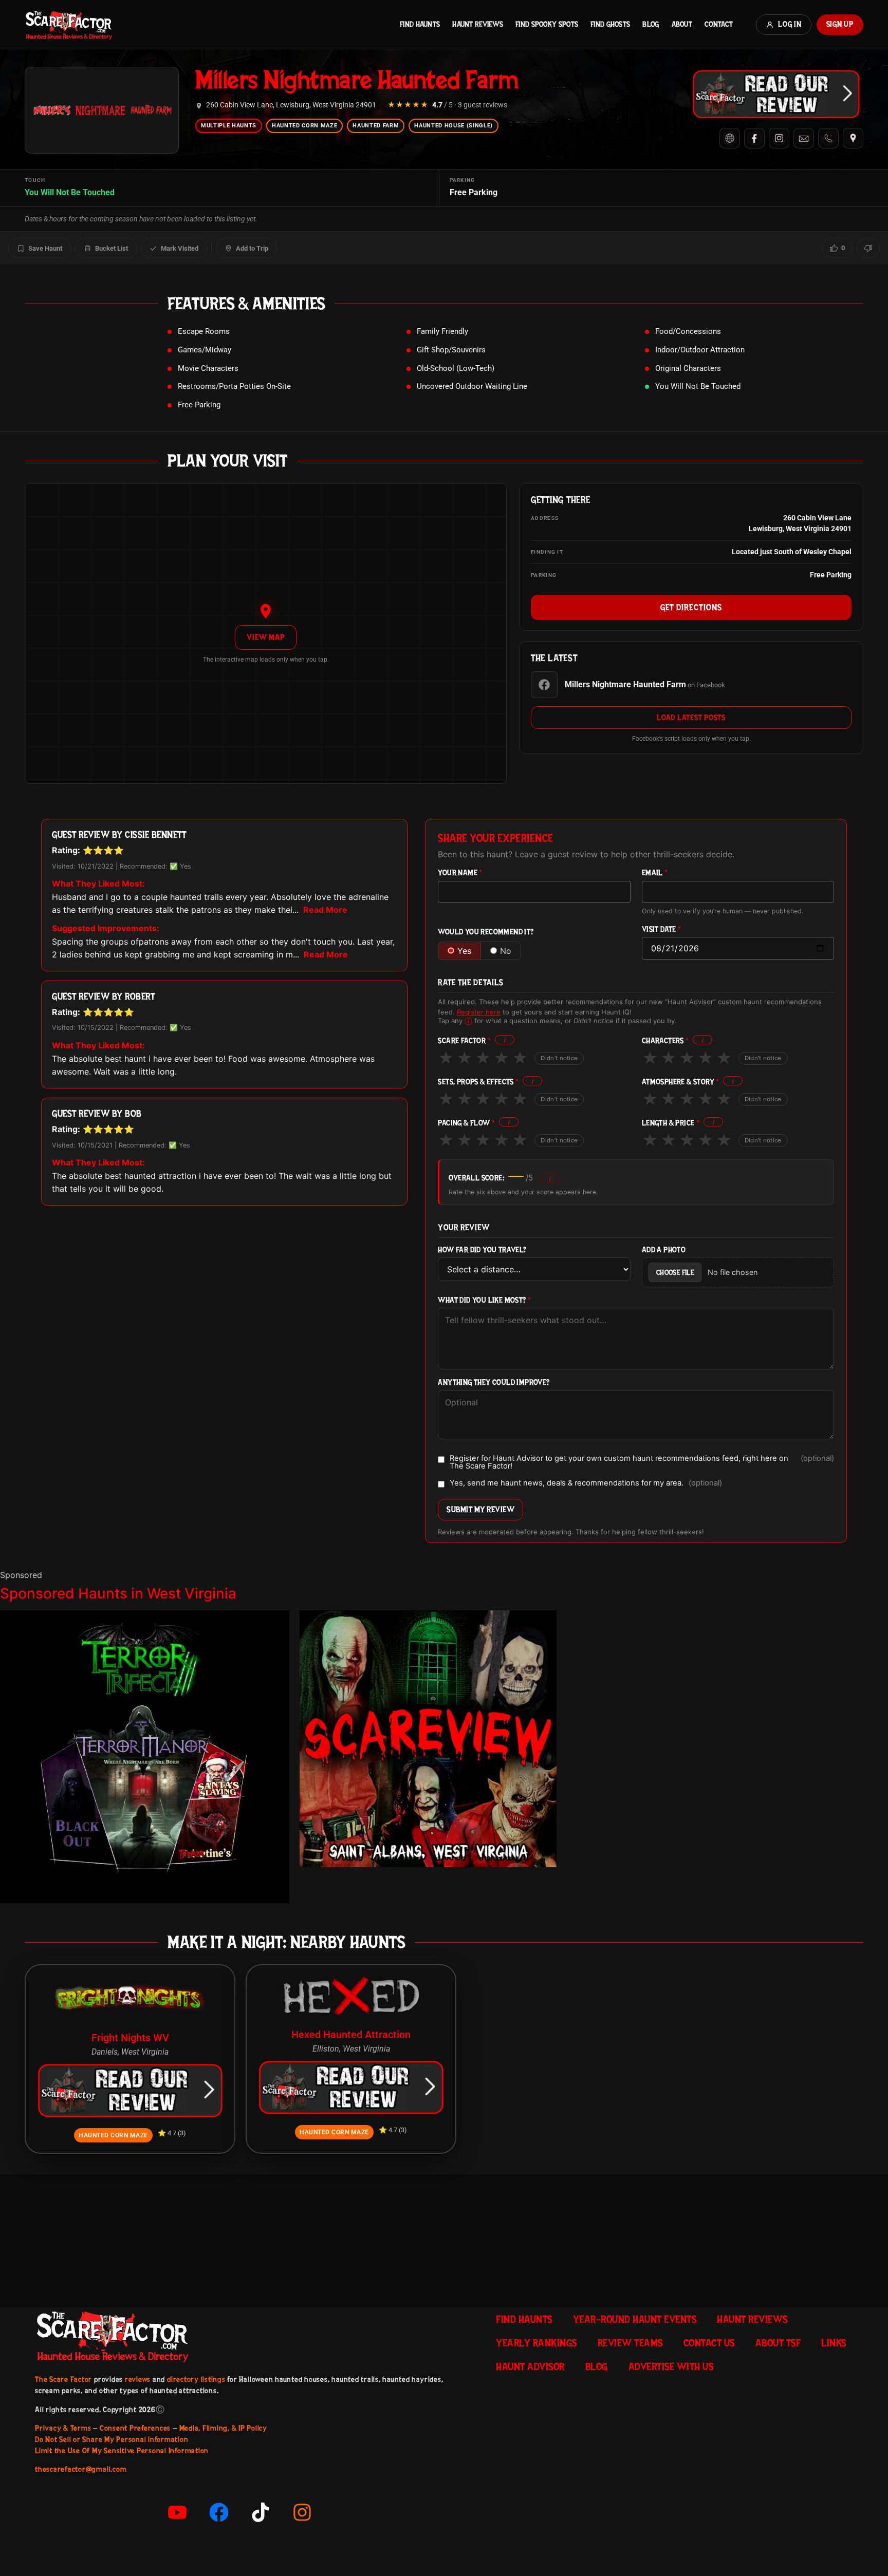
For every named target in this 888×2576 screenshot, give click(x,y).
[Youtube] (177, 2512)
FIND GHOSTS (610, 24)
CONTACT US (709, 2343)
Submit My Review (480, 1509)
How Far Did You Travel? (482, 1250)
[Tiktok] (261, 2512)
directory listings (196, 2379)
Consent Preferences (135, 2428)
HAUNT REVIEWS (478, 24)
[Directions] (853, 138)
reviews (138, 2379)
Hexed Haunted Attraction (351, 2035)
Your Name (460, 873)
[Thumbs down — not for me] (868, 248)
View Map (265, 637)
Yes (464, 951)
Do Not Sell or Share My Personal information (112, 2439)
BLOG (651, 24)
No (506, 951)
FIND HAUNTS (420, 24)
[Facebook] (754, 138)
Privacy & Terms (63, 2428)
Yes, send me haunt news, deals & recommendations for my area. (586, 1483)
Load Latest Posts (691, 718)
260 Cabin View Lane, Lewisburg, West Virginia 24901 (291, 105)
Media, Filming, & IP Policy (224, 2428)
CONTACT (719, 24)
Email (655, 873)
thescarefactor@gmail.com (81, 2469)
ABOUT (682, 24)
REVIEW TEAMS (630, 2343)
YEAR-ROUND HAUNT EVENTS (635, 2319)
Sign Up (840, 24)
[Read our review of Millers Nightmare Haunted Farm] (776, 94)
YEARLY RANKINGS (536, 2343)
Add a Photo (664, 1250)
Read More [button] (325, 910)
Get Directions (691, 607)
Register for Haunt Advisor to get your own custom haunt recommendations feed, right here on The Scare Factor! (642, 1462)
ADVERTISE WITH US (671, 2366)
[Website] (730, 138)
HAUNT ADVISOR (530, 2366)
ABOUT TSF (778, 2343)
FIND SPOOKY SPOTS (547, 24)
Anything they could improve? (494, 1383)
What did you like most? (484, 1300)
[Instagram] (779, 138)
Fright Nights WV (130, 2038)
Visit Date (662, 929)
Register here (479, 1012)
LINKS (834, 2343)
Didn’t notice (559, 1058)
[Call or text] (828, 138)
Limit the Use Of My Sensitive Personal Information (122, 2451)
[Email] (804, 138)
